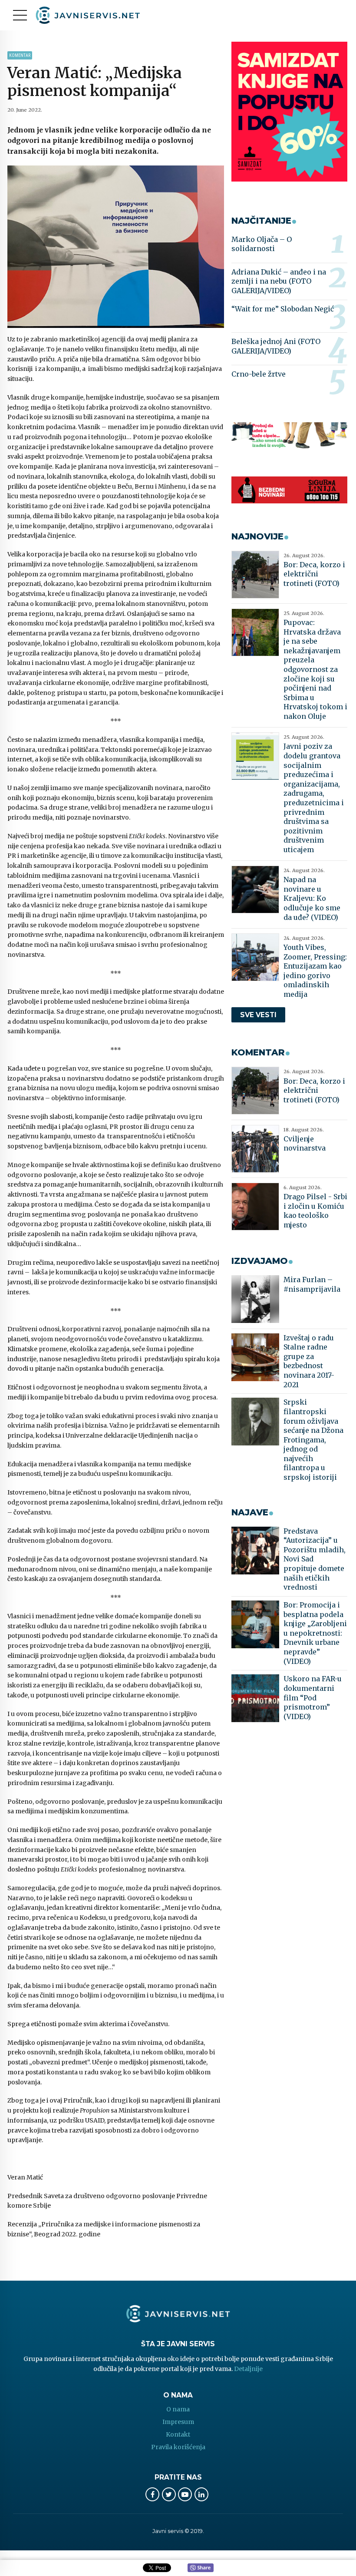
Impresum (178, 2422)
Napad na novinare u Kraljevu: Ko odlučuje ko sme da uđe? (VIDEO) (312, 898)
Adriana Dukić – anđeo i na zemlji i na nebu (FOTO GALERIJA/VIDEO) (279, 281)
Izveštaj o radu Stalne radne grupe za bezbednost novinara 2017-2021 (309, 1361)
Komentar (20, 55)
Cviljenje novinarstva (305, 1144)
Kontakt (178, 2434)
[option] (116, 247)
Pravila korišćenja (178, 2447)
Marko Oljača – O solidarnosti (262, 244)
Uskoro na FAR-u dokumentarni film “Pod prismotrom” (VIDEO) (313, 1697)
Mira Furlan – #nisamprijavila (312, 1284)
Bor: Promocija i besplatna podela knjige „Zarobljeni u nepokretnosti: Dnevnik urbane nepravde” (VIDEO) (315, 1633)
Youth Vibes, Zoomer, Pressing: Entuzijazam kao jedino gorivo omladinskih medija (315, 971)
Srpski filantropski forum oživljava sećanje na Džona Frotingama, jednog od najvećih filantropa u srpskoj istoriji (313, 1440)
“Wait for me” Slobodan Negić (283, 309)
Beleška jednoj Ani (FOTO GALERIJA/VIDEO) (276, 346)
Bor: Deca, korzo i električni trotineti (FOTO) (314, 574)
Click (201, 2568)
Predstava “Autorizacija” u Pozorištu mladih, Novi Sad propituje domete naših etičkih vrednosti (315, 1559)
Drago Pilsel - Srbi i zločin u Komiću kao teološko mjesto (315, 1211)
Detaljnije (248, 2369)
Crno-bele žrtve (259, 374)
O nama (178, 2409)
